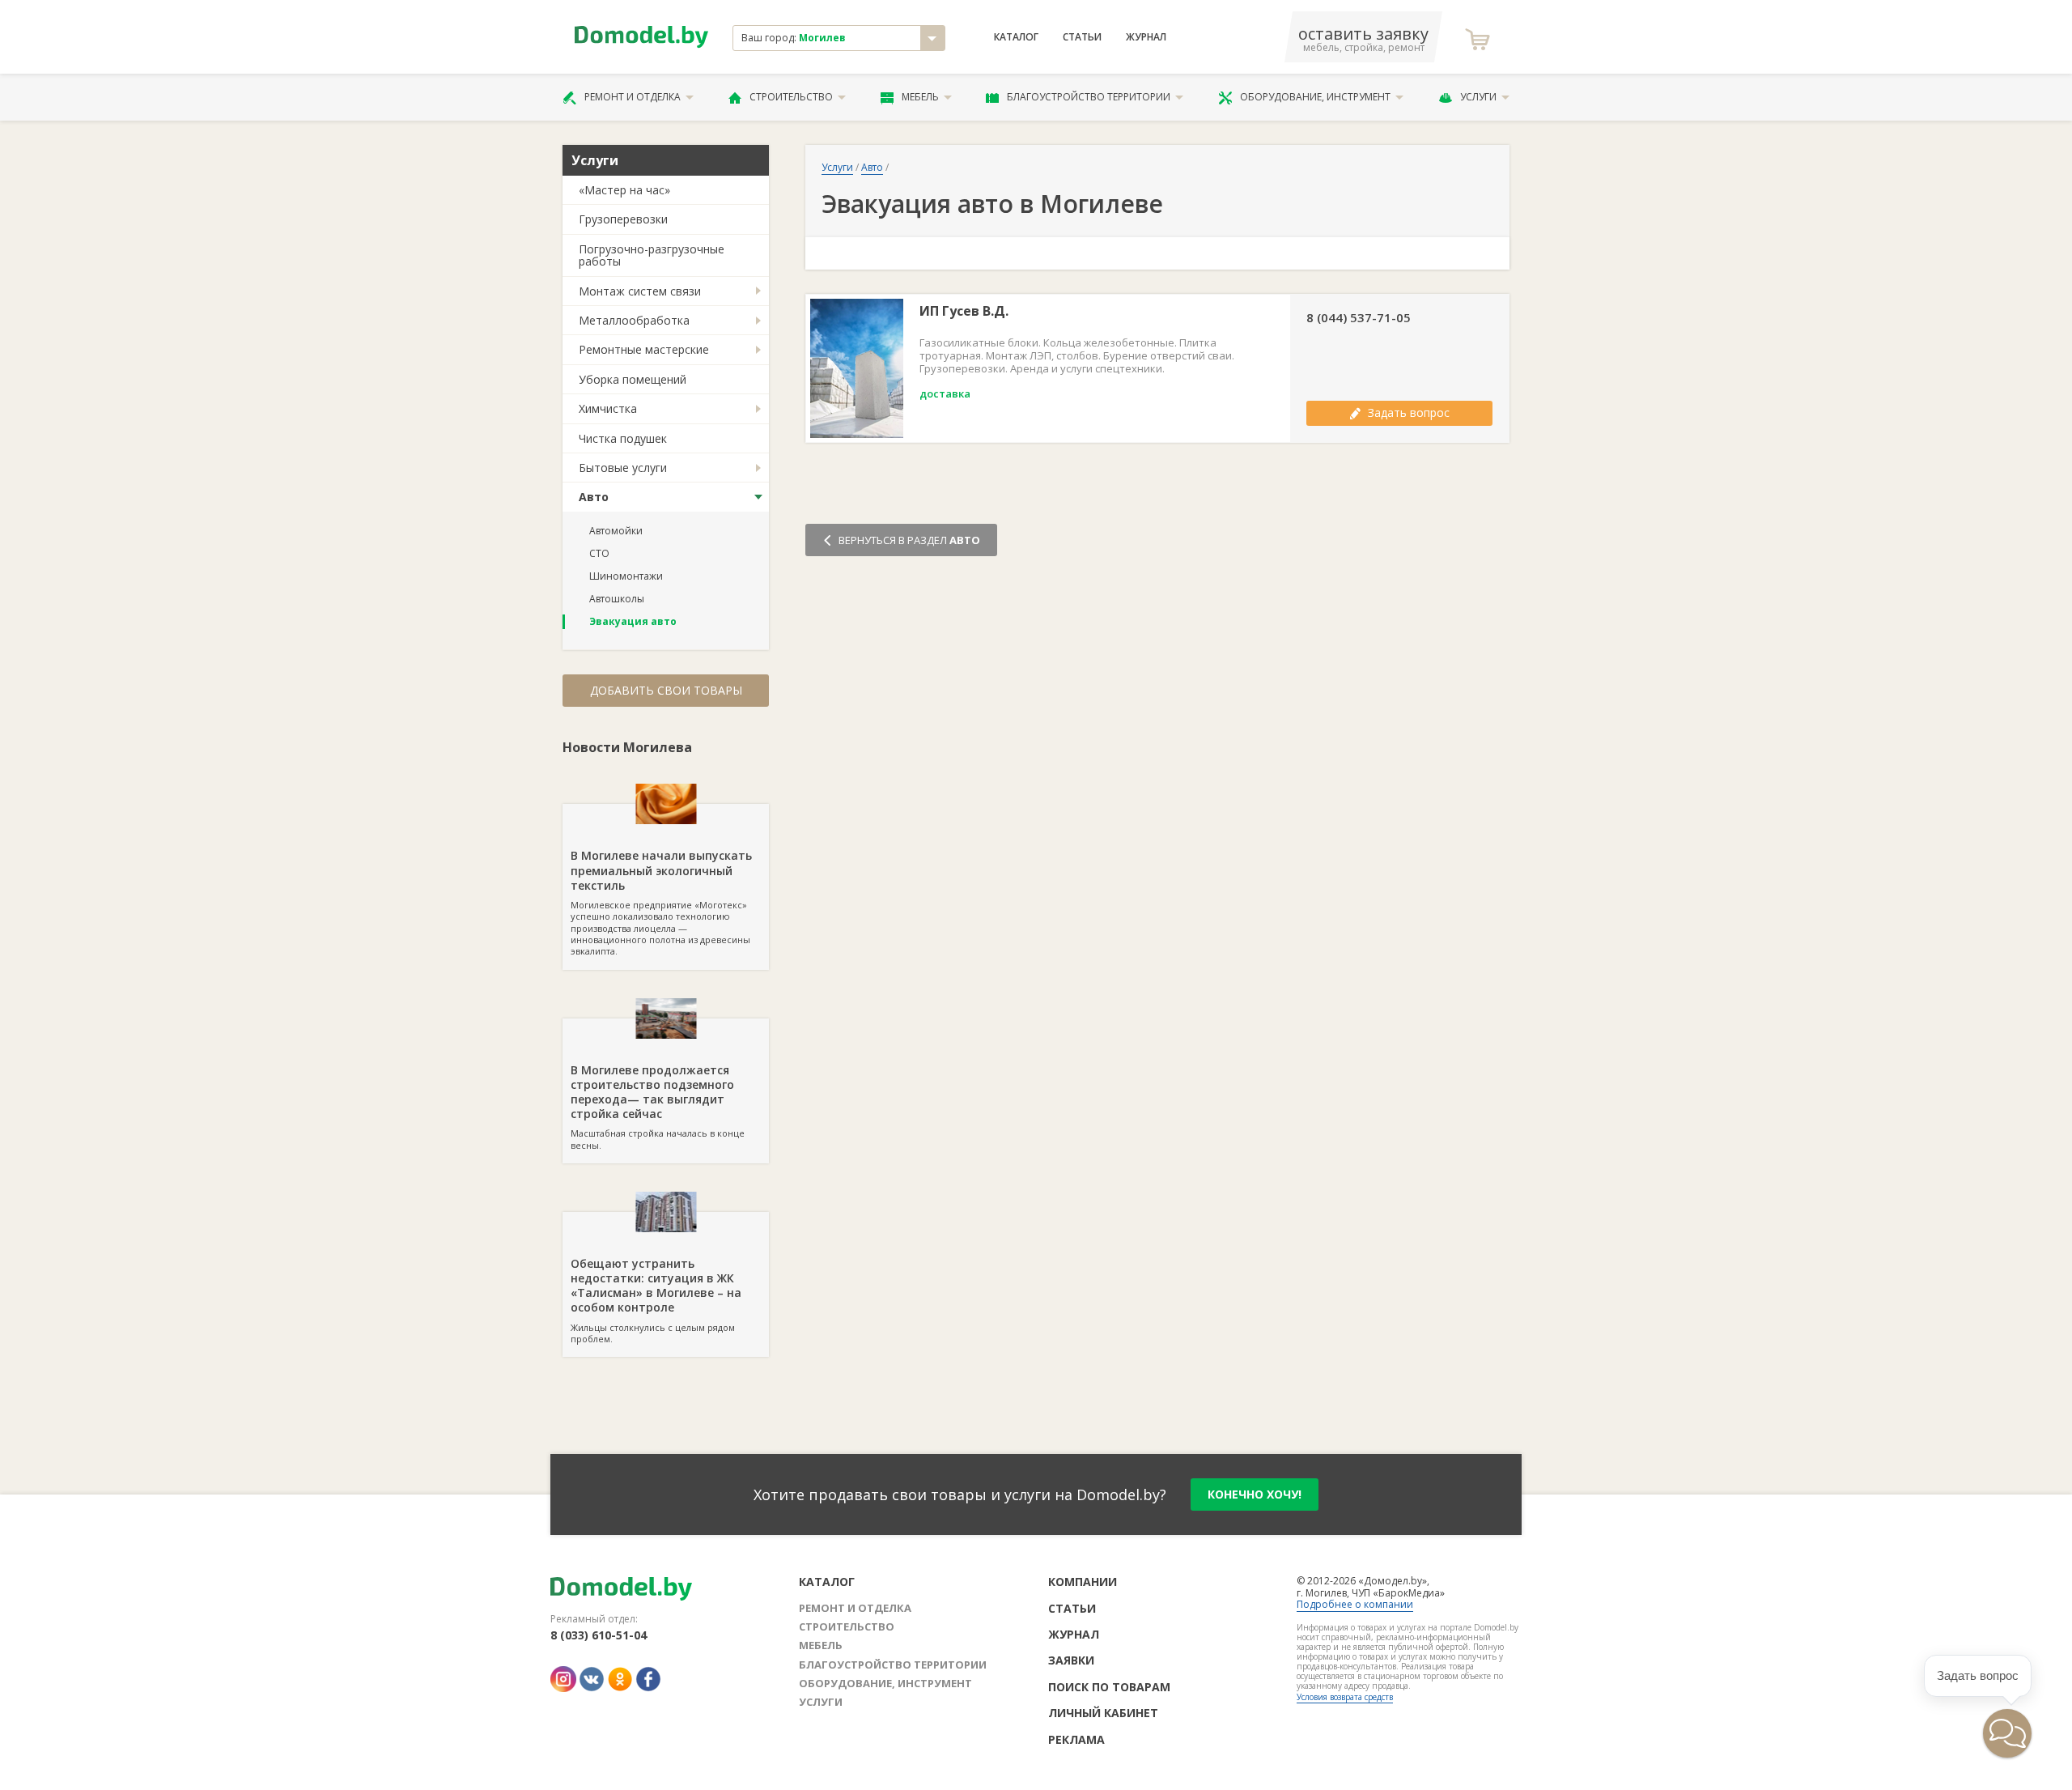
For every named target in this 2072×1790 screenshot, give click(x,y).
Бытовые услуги (623, 468)
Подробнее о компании (1355, 1604)
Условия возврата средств (1345, 1697)
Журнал (1146, 37)
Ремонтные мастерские (644, 349)
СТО (599, 553)
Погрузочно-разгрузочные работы (652, 255)
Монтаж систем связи (640, 291)
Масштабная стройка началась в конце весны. (658, 1107)
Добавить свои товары (666, 690)
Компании (1083, 1582)
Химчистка (608, 408)
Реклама (1076, 1739)
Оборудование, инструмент (1315, 97)
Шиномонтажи (626, 576)
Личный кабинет (1103, 1713)
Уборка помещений (633, 379)
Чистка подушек (623, 438)
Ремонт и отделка (633, 97)
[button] (2007, 1733)
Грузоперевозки (623, 219)
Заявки (1071, 1660)
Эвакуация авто (633, 621)
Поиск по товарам (1109, 1687)
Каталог (1016, 37)
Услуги (1478, 97)
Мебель (920, 97)
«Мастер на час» (624, 190)
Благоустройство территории (1089, 97)
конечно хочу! (1255, 1494)
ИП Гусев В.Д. (964, 311)
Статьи (1082, 37)
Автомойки (616, 531)
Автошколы (617, 599)
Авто (594, 497)
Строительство (791, 97)
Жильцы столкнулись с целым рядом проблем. (656, 1300)
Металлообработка (634, 320)
